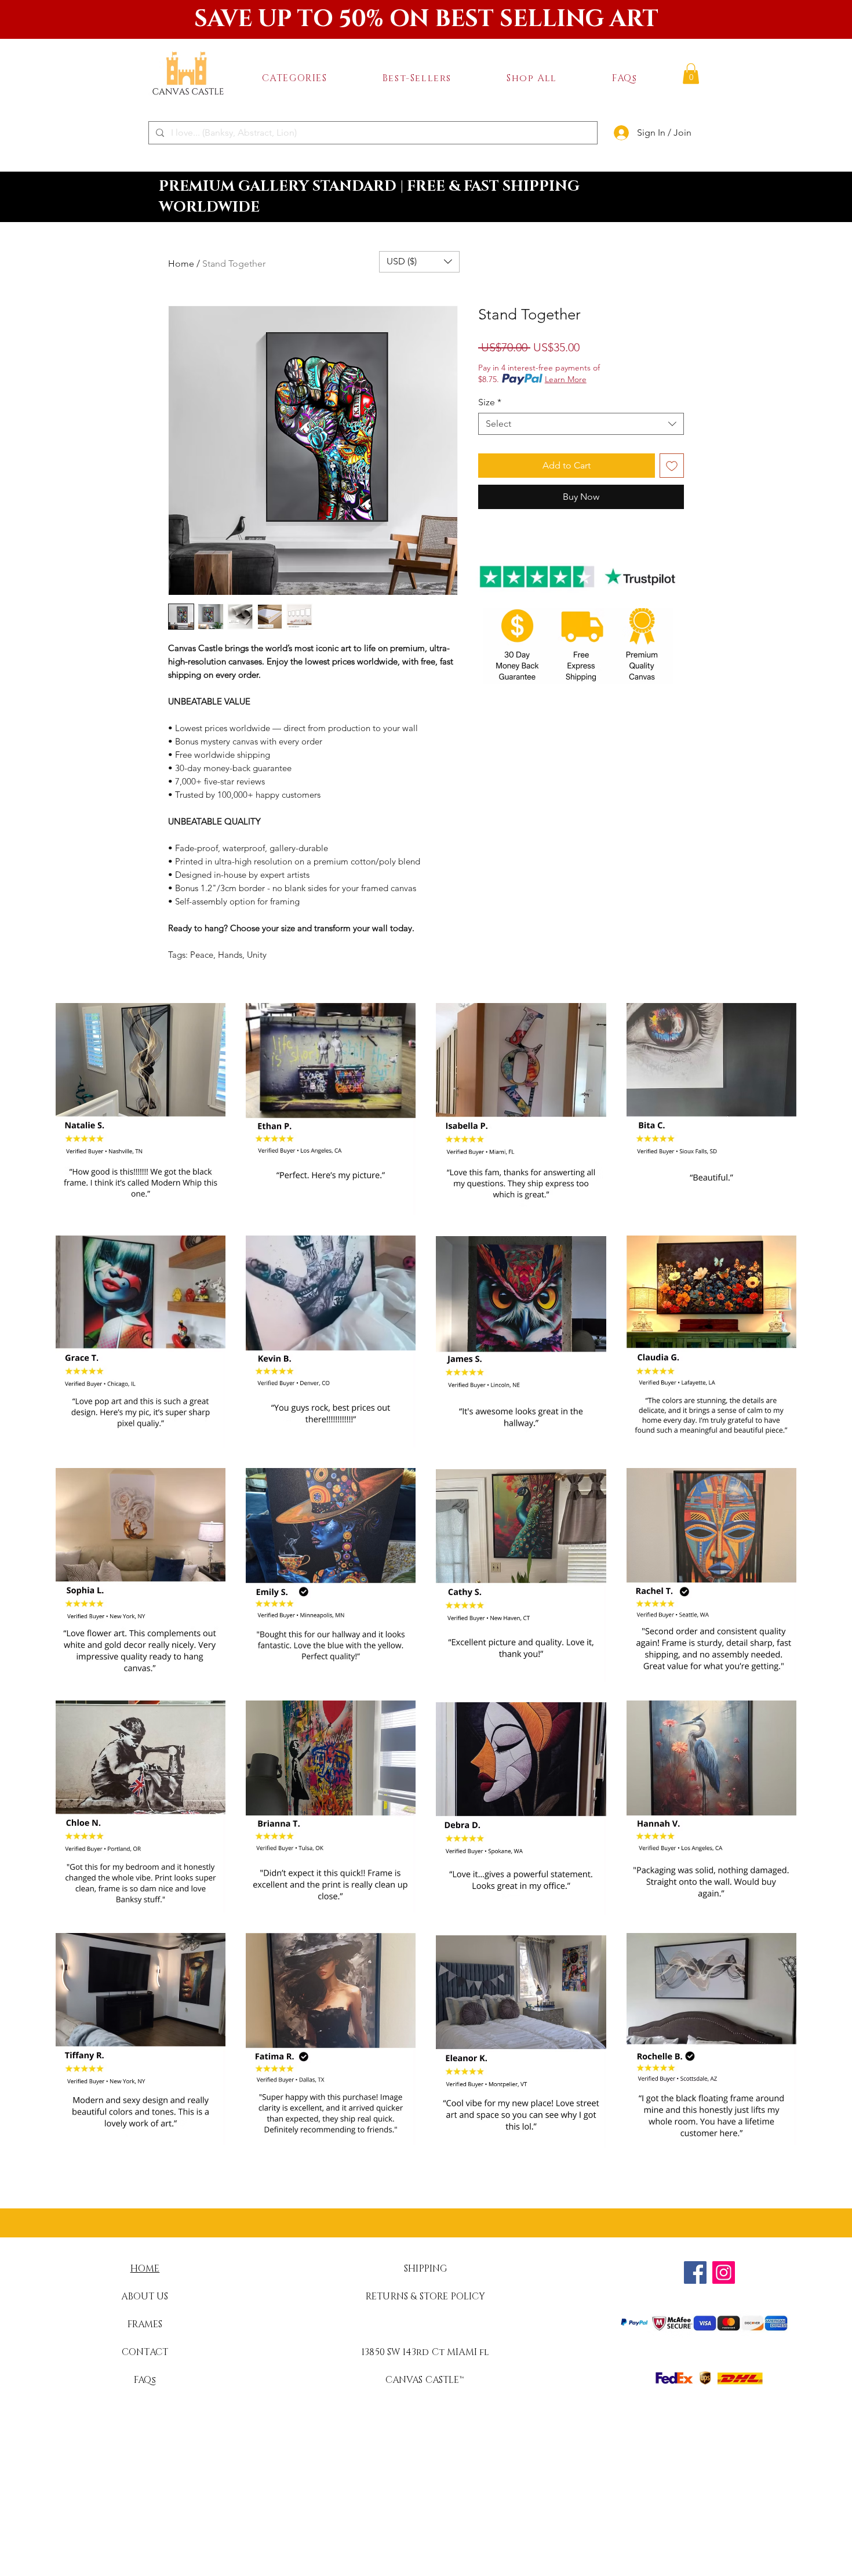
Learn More (566, 379)
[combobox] (581, 424)
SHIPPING (425, 2269)
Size (490, 402)
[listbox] (419, 262)
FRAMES (145, 2324)
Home (181, 264)
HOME (145, 2269)
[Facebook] (695, 2272)
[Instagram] (724, 2272)
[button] (294, 78)
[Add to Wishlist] (672, 466)
